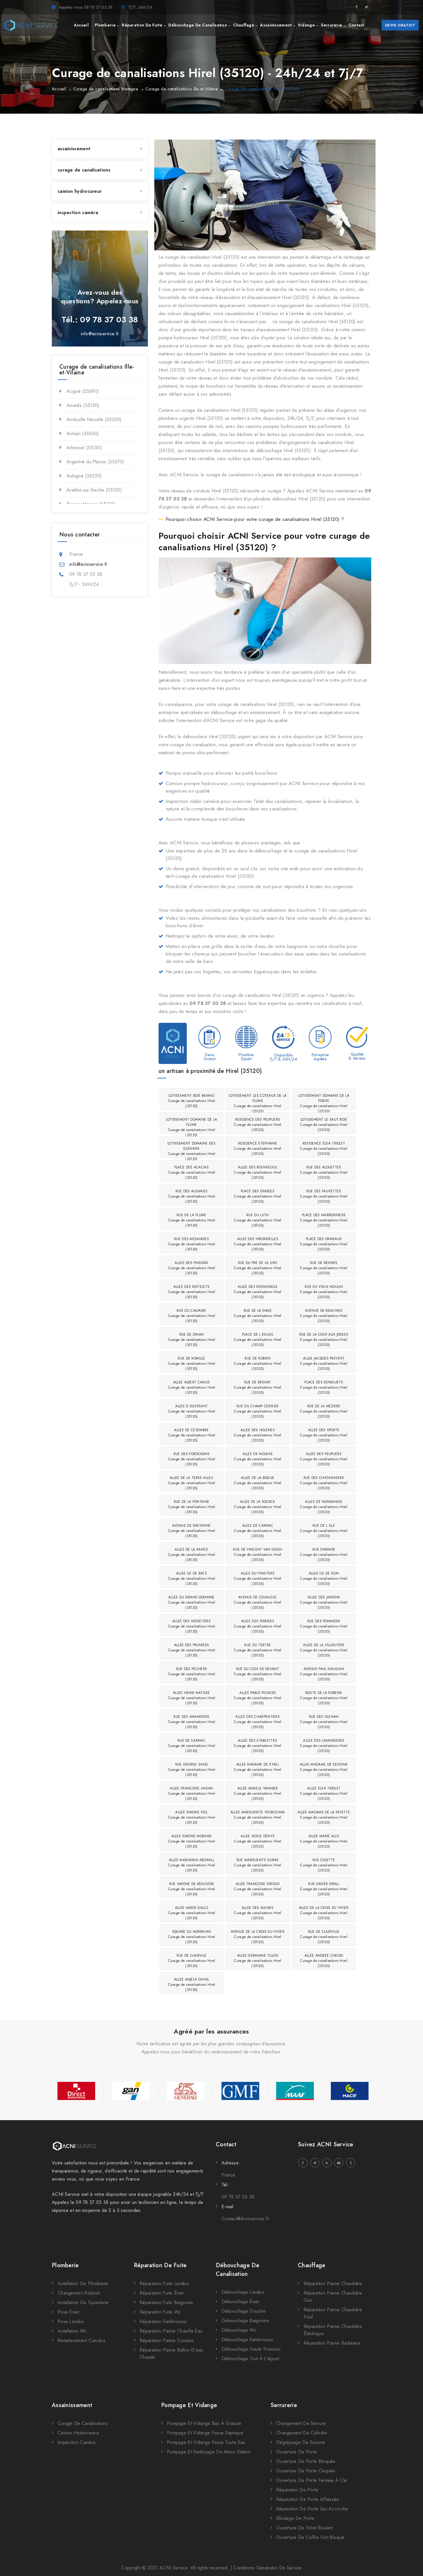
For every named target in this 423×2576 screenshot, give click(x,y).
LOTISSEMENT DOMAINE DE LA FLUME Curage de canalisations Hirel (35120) (192, 1125)
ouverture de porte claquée (306, 2471)
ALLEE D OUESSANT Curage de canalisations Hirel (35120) (192, 1411)
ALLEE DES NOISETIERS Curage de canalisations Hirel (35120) (192, 1626)
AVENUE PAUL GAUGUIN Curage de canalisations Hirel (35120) (324, 1674)
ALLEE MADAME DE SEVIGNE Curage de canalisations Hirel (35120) (324, 1770)
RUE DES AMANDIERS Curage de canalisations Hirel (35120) (192, 1722)
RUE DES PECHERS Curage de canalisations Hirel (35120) (192, 1674)
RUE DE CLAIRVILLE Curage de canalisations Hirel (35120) (324, 1937)
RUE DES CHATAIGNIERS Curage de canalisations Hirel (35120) (324, 1483)
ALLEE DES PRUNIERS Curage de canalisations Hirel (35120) (192, 1650)
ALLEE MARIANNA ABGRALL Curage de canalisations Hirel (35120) (192, 1865)
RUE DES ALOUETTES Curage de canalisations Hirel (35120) (324, 1172)
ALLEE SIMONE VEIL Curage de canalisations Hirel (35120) (192, 1817)
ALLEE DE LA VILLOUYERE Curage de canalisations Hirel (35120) (324, 1650)
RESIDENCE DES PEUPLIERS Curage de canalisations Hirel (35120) (258, 1125)
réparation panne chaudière (333, 2283)
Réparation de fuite (160, 2265)
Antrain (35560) (83, 434)
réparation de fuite (142, 25)
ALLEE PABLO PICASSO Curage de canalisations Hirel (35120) (258, 1698)
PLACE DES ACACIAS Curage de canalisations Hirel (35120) (192, 1172)
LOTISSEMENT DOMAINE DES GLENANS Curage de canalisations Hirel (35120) (192, 1149)
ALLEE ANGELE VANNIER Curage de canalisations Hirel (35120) (258, 1794)
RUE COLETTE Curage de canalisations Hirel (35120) (324, 1865)
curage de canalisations (84, 170)
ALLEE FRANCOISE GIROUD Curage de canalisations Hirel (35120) (258, 1889)
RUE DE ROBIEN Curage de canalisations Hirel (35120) (258, 1364)
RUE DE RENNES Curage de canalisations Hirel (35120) (324, 1268)
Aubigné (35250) (84, 476)
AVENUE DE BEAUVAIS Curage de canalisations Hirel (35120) (324, 1316)
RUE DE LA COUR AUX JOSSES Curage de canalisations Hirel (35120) (324, 1340)
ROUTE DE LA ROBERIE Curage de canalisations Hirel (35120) (324, 1698)
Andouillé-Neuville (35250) (94, 419)
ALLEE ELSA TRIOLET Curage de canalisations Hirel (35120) (324, 1794)
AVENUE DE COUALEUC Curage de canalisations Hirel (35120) (258, 1602)
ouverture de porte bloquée (306, 2461)
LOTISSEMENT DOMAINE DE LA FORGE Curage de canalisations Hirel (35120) (324, 1102)
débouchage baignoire (245, 2321)
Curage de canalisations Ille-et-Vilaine (182, 89)
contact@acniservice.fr (246, 2219)
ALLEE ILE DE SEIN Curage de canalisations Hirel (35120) (324, 1579)
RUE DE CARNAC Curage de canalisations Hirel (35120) (192, 1746)
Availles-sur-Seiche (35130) (94, 490)
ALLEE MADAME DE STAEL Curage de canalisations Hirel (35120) (258, 1770)
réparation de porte (297, 2490)
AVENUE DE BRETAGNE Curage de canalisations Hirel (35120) (192, 1531)
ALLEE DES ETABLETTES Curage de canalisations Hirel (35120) (258, 1746)
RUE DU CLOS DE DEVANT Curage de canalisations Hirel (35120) (258, 1674)
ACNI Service (173, 2568)
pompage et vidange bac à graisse (204, 2423)
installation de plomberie (83, 2283)
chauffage (244, 25)
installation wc (72, 2331)
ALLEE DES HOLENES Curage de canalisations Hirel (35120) (258, 1435)
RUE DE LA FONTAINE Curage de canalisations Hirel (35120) (192, 1507)
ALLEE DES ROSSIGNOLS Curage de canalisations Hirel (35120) (258, 1292)
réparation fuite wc (160, 2312)
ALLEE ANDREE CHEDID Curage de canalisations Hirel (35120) (324, 1961)
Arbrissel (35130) (84, 448)
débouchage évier (241, 2302)
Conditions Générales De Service (267, 2568)
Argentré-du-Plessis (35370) (95, 462)
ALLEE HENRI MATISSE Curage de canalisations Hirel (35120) (192, 1698)
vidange (306, 25)
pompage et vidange (189, 2405)
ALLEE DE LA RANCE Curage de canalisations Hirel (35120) (192, 1555)
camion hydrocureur (80, 191)
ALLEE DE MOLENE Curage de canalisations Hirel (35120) (258, 1459)
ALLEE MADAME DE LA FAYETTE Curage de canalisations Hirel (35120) (324, 1817)
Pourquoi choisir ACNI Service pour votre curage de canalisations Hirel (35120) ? (255, 519)
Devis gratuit (400, 25)
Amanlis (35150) (83, 405)
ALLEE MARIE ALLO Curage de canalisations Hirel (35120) (324, 1841)
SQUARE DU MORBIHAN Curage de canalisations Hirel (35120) (192, 1937)
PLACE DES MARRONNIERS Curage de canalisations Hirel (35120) (324, 1220)
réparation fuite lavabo (164, 2283)
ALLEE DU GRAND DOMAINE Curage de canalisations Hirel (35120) (192, 1602)
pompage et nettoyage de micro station (209, 2452)
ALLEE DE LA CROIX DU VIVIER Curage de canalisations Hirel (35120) (324, 1913)
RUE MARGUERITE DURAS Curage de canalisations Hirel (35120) (258, 1865)
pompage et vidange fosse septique (205, 2433)
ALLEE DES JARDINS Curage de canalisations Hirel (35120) (324, 1602)
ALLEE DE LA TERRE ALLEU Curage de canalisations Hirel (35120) (192, 1483)
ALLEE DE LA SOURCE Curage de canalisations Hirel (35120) (258, 1507)
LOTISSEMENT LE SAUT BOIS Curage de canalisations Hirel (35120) (324, 1125)
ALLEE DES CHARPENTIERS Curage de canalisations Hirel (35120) (258, 1722)
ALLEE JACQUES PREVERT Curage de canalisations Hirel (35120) (324, 1364)
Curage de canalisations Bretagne (106, 89)
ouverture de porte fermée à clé (311, 2480)
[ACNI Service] (31, 25)
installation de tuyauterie (83, 2302)
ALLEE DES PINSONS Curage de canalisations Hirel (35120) (192, 1268)
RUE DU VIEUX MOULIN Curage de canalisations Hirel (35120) (324, 1292)
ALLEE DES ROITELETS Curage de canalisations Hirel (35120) (192, 1292)
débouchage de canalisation (198, 25)
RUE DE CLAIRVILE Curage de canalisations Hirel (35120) (192, 1961)
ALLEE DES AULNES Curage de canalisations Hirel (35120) (258, 1913)
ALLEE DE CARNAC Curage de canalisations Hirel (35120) (258, 1531)
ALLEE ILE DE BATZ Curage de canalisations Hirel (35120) (192, 1579)
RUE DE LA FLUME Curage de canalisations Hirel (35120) (192, 1220)
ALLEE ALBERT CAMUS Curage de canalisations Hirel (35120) (192, 1387)
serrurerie (331, 25)
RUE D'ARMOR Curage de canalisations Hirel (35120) (324, 1555)
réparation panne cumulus (167, 2340)
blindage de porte (295, 2518)
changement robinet (79, 2293)
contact (356, 25)
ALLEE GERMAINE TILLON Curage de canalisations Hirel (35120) (258, 1961)
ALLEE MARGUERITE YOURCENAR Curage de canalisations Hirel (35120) (258, 1817)
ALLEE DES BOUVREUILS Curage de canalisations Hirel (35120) (258, 1172)
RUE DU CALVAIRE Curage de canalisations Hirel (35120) (192, 1316)
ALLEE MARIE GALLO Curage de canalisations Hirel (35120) (192, 1913)
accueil (81, 25)
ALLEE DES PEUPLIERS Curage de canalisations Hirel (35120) (324, 1459)
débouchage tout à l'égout (250, 2359)
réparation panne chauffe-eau (171, 2331)
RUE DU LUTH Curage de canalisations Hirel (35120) (258, 1220)
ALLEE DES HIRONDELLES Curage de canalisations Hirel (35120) (258, 1244)
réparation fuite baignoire (166, 2302)
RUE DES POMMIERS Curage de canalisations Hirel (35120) (324, 1626)
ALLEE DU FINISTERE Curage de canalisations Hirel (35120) (258, 1579)
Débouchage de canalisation (238, 2270)
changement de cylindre (302, 2433)
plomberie (105, 25)
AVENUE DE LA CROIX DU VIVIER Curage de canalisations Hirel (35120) (258, 1937)
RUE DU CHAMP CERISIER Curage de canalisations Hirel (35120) (258, 1411)
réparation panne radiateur (332, 2343)
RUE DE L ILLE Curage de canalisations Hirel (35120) (324, 1531)
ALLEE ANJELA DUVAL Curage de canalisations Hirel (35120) (192, 1985)
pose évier (68, 2312)
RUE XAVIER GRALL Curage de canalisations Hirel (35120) (324, 1889)
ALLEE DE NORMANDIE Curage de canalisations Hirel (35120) (324, 1507)
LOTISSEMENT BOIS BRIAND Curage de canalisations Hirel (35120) (192, 1101)
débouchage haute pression (251, 2349)
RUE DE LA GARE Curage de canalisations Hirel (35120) (258, 1316)
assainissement (276, 25)
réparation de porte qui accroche (312, 2509)
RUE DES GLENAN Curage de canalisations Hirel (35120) (324, 1722)
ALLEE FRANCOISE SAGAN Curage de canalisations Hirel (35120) (192, 1794)
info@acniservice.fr (100, 334)
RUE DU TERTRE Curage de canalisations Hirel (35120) (258, 1650)
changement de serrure (301, 2423)
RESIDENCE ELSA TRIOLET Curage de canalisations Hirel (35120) (324, 1149)
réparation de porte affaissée (308, 2499)
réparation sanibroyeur (163, 2321)
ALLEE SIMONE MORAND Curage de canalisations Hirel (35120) (192, 1841)
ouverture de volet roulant (305, 2528)
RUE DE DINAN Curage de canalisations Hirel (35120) (192, 1340)
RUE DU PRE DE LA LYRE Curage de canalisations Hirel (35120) (258, 1268)
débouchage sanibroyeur (248, 2340)
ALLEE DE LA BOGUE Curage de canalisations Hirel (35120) (258, 1483)
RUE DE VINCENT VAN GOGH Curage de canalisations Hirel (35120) (258, 1555)
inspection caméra (78, 213)
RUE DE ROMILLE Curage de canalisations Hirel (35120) (192, 1364)
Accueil (59, 89)
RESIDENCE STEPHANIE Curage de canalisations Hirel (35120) (258, 1149)
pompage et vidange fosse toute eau (206, 2442)
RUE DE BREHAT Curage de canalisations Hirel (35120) (258, 1387)
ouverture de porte (297, 2452)
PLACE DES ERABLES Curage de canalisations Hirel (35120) (258, 1196)
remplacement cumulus (81, 2340)
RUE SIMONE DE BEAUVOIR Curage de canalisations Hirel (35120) (192, 1889)
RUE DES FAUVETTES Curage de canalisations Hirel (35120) (324, 1196)
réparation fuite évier (162, 2293)
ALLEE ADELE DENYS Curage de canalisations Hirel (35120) (258, 1841)
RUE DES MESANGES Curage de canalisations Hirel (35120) (192, 1244)
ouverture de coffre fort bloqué (310, 2537)
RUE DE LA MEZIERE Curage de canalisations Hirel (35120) (324, 1411)
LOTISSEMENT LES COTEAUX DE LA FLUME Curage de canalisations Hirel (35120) (258, 1102)
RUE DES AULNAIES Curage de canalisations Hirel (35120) (192, 1196)
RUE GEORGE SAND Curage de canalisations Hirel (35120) (192, 1770)
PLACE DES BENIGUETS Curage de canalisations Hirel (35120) (324, 1387)
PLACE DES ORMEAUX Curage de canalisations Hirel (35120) (324, 1244)
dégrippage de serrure (301, 2442)
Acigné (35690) (83, 391)
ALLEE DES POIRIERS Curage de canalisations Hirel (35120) (258, 1626)
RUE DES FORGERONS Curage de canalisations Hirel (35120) (192, 1459)
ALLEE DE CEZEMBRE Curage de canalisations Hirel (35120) (192, 1435)
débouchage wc (239, 2330)
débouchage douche (244, 2311)
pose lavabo (71, 2321)
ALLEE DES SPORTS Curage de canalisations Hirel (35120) (324, 1435)
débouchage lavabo (243, 2292)
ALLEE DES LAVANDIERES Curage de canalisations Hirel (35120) (324, 1746)
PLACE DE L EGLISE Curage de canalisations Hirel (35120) (258, 1340)
